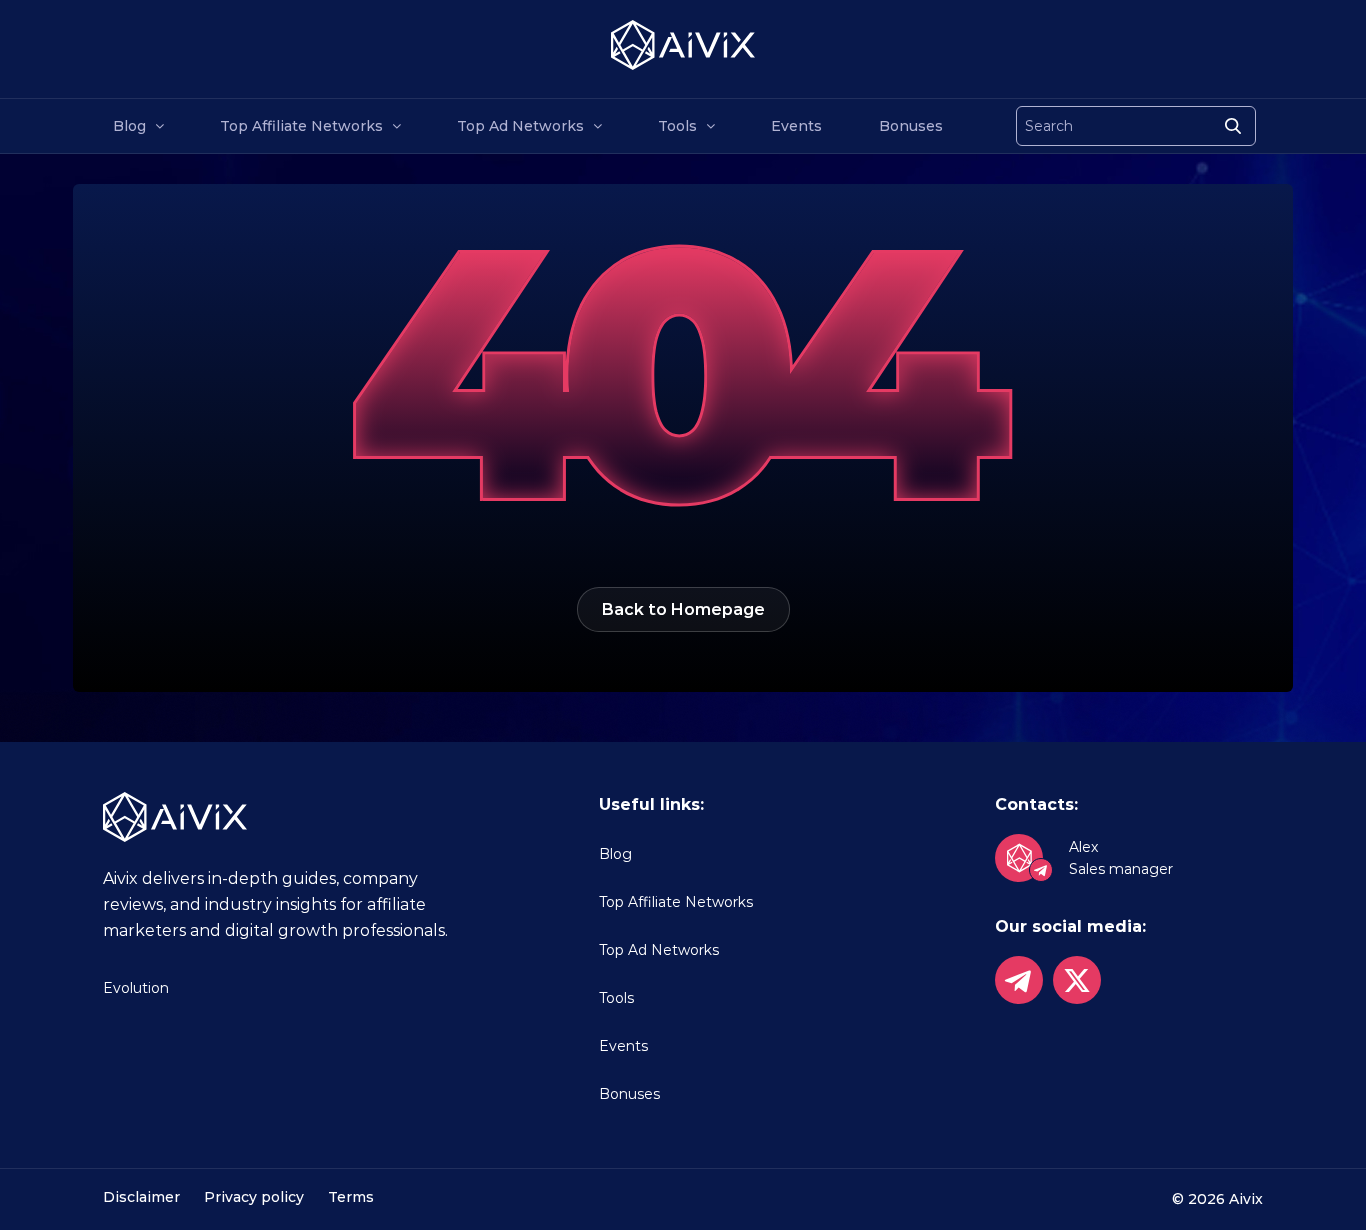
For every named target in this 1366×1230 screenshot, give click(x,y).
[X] (1077, 980)
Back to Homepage (683, 609)
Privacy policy (254, 1197)
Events (796, 126)
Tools (677, 126)
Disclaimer (141, 1197)
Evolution (136, 988)
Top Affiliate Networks (301, 126)
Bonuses (911, 126)
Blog (129, 126)
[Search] (1233, 126)
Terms (351, 1197)
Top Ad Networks (520, 126)
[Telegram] (1019, 980)
